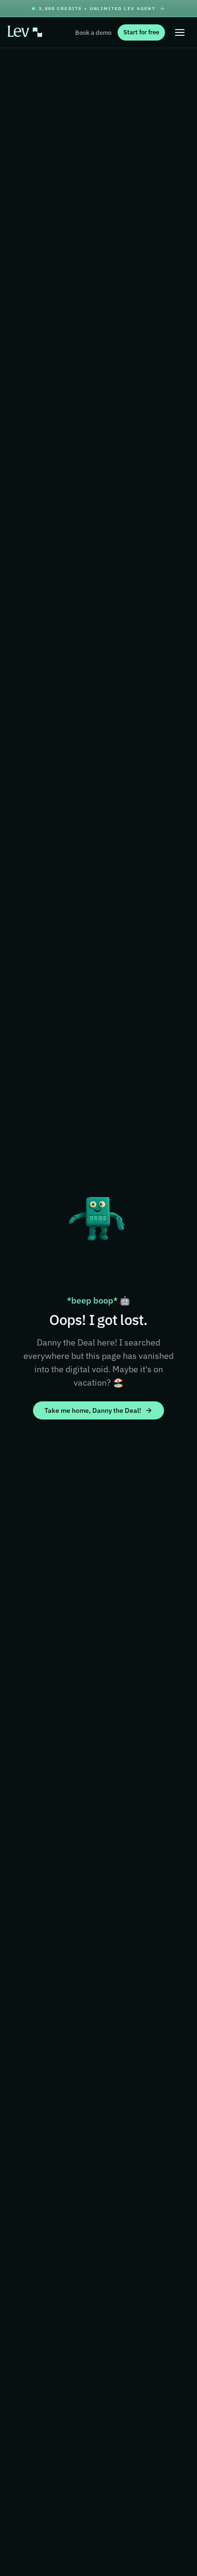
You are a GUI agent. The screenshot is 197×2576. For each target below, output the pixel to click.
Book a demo (93, 33)
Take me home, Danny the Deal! (93, 1410)
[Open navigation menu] (180, 32)
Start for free (141, 32)
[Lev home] (25, 33)
